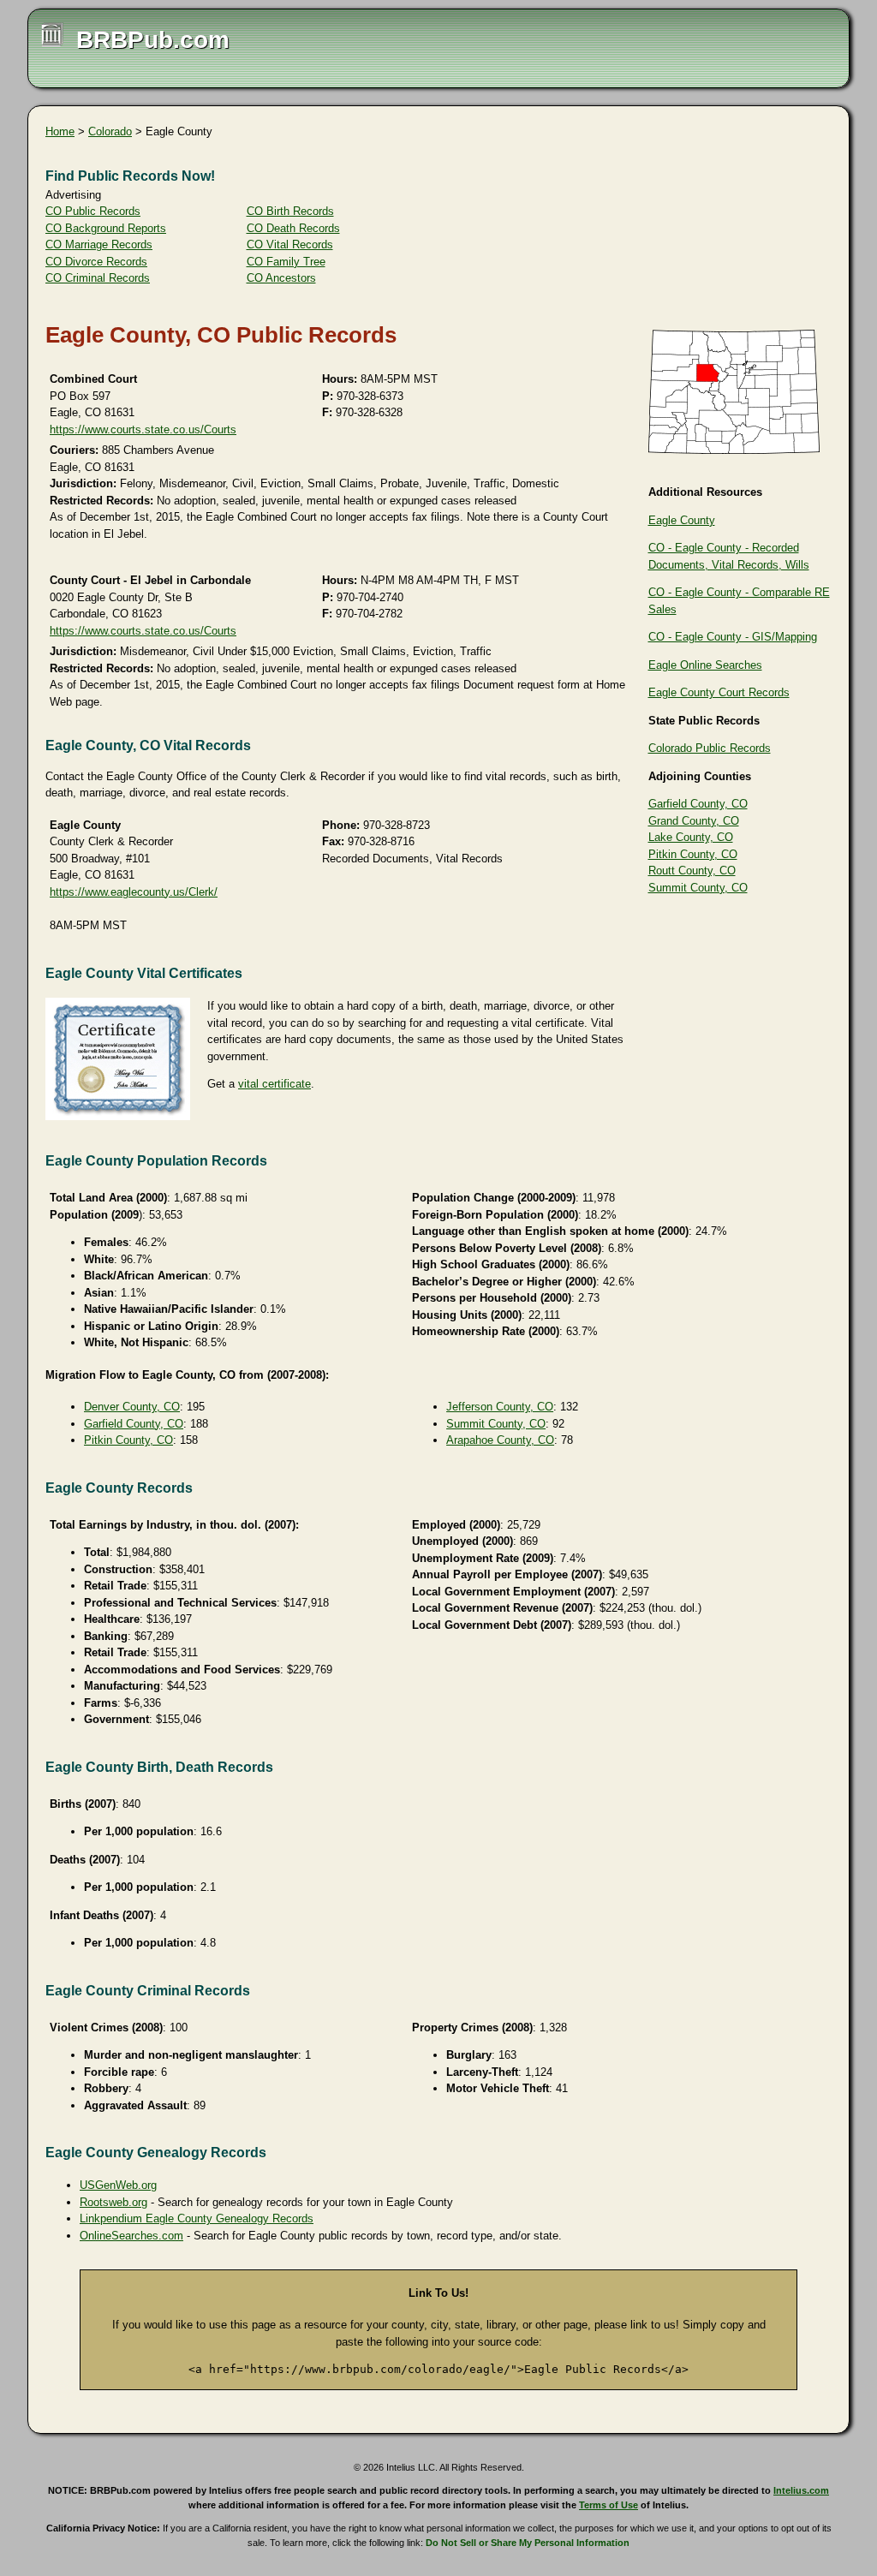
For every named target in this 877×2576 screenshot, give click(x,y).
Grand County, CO (694, 821)
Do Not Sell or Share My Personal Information (528, 2543)
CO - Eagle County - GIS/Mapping (733, 637)
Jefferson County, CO (500, 1407)
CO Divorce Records (96, 262)
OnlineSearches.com (131, 2236)
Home (60, 131)
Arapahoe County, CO (500, 1440)
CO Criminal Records (98, 278)
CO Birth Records (290, 211)
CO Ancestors (281, 278)
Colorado (110, 131)
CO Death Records (293, 228)
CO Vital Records (290, 244)
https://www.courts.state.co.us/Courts (143, 429)
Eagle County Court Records (719, 692)
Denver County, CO (132, 1407)
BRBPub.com (153, 40)
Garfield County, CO (698, 804)
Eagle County (682, 520)
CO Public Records (93, 211)
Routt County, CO (692, 871)
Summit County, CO (698, 888)
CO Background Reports (106, 228)
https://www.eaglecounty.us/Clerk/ (134, 892)
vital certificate (274, 1084)
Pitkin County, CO (693, 854)
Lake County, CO (691, 837)
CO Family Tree (286, 262)
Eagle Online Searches (705, 665)
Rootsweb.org (113, 2202)
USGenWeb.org (118, 2185)
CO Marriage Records (99, 244)
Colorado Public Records (710, 748)
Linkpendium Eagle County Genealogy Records (197, 2218)
